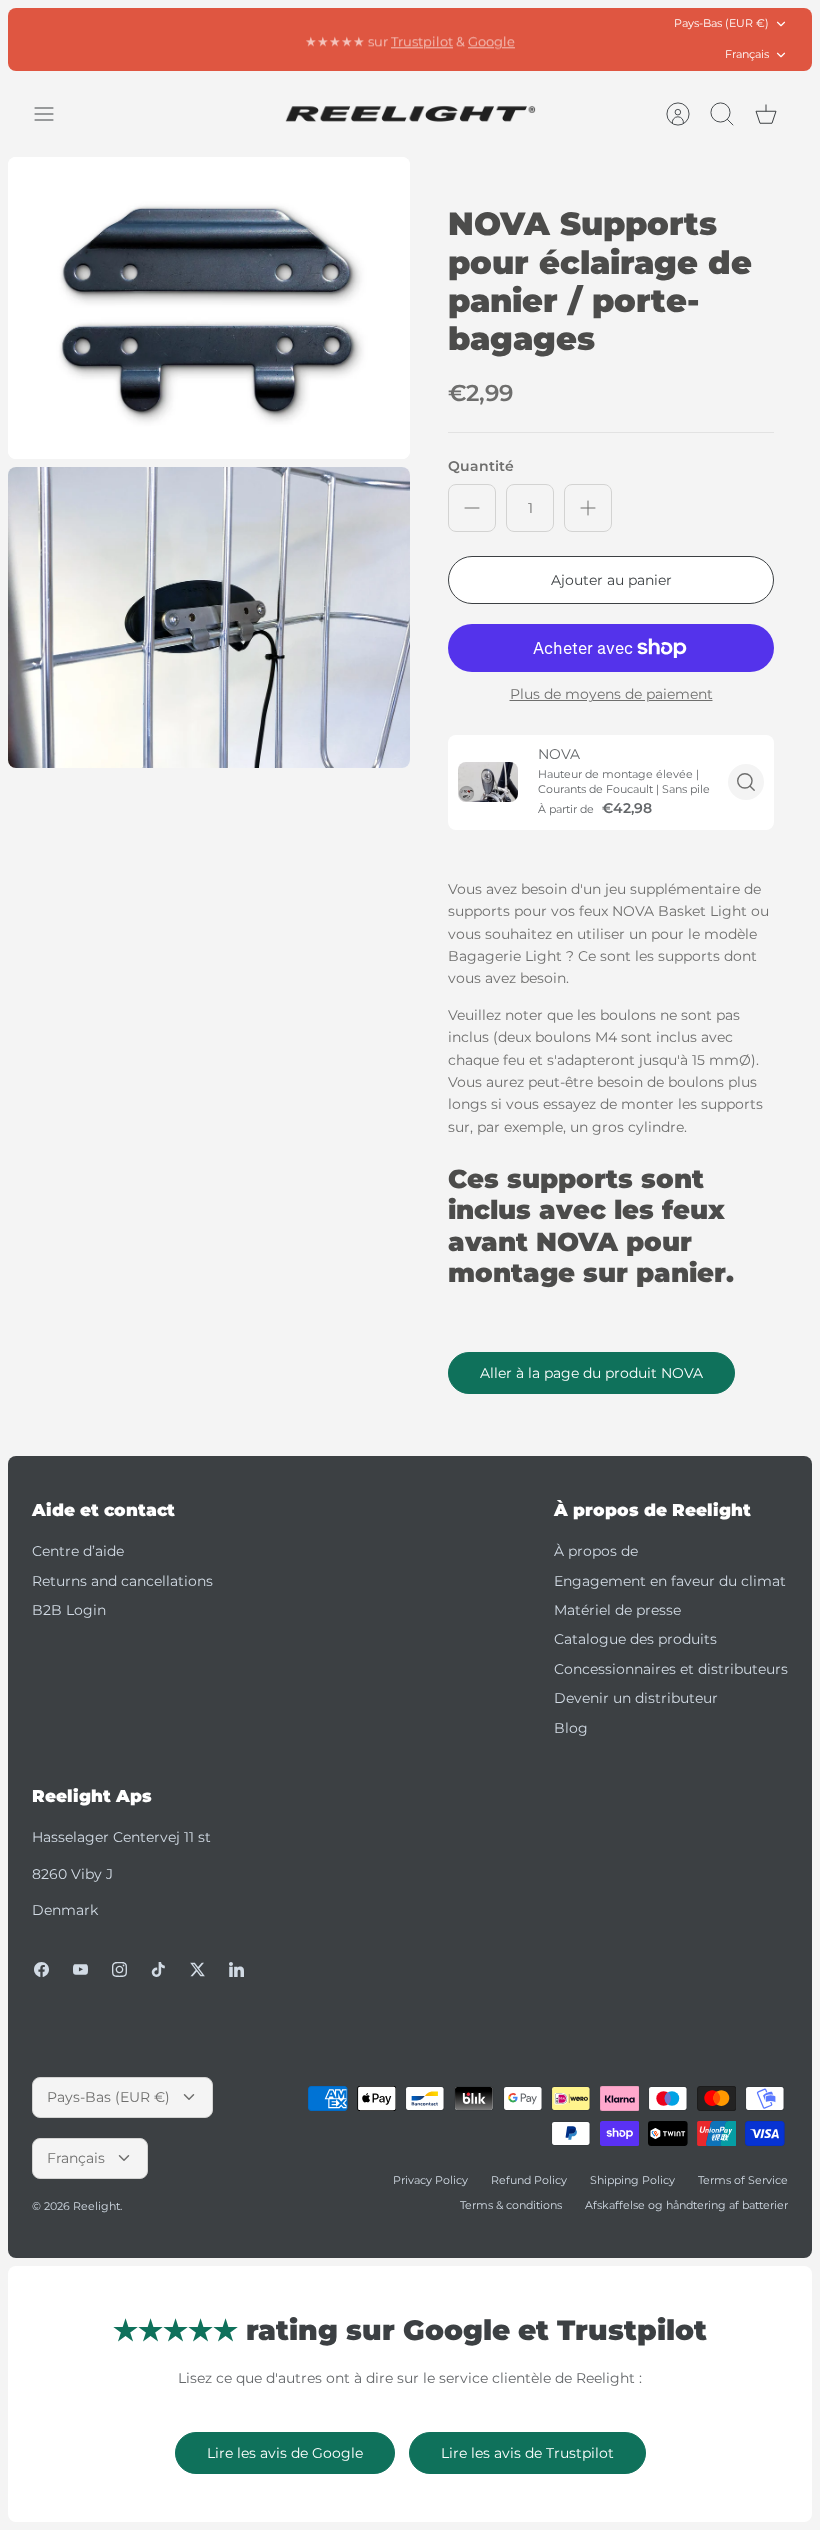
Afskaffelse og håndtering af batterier (686, 2205)
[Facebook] (41, 1969)
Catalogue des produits (635, 1639)
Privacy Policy (430, 2180)
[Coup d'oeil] (746, 782)
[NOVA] (488, 782)
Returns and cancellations (122, 1581)
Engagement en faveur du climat (670, 1581)
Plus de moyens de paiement (611, 694)
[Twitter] (197, 1969)
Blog (571, 1728)
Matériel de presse (617, 1610)
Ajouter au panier (611, 580)
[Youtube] (80, 1969)
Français (747, 54)
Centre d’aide (78, 1551)
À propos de (596, 1551)
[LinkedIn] (236, 1969)
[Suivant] (579, 39)
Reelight (96, 2206)
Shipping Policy (632, 2180)
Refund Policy (529, 2180)
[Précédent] (241, 39)
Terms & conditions (511, 2205)
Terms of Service (743, 2180)
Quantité (481, 466)
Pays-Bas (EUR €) (721, 23)
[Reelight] (410, 114)
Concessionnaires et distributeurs (671, 1669)
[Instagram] (119, 1969)
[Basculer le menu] (54, 114)
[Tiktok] (158, 1969)
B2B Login (69, 1610)
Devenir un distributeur (636, 1698)
